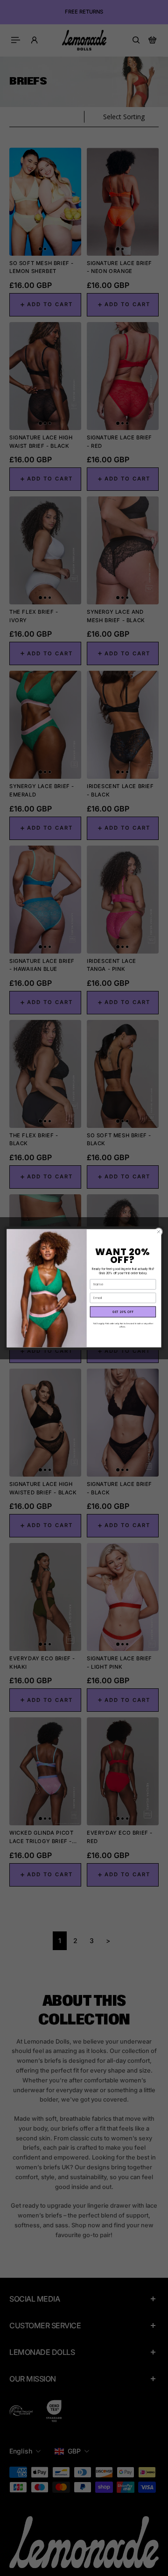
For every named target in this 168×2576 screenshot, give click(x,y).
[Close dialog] (158, 1231)
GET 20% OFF (123, 1312)
